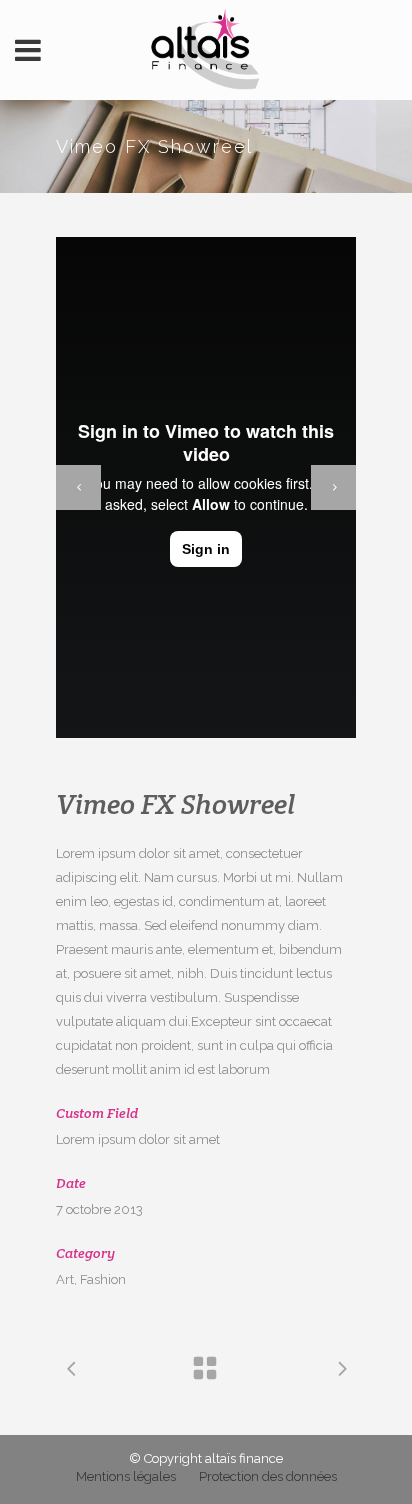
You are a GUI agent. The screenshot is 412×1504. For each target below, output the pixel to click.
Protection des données (268, 1476)
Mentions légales (126, 1476)
